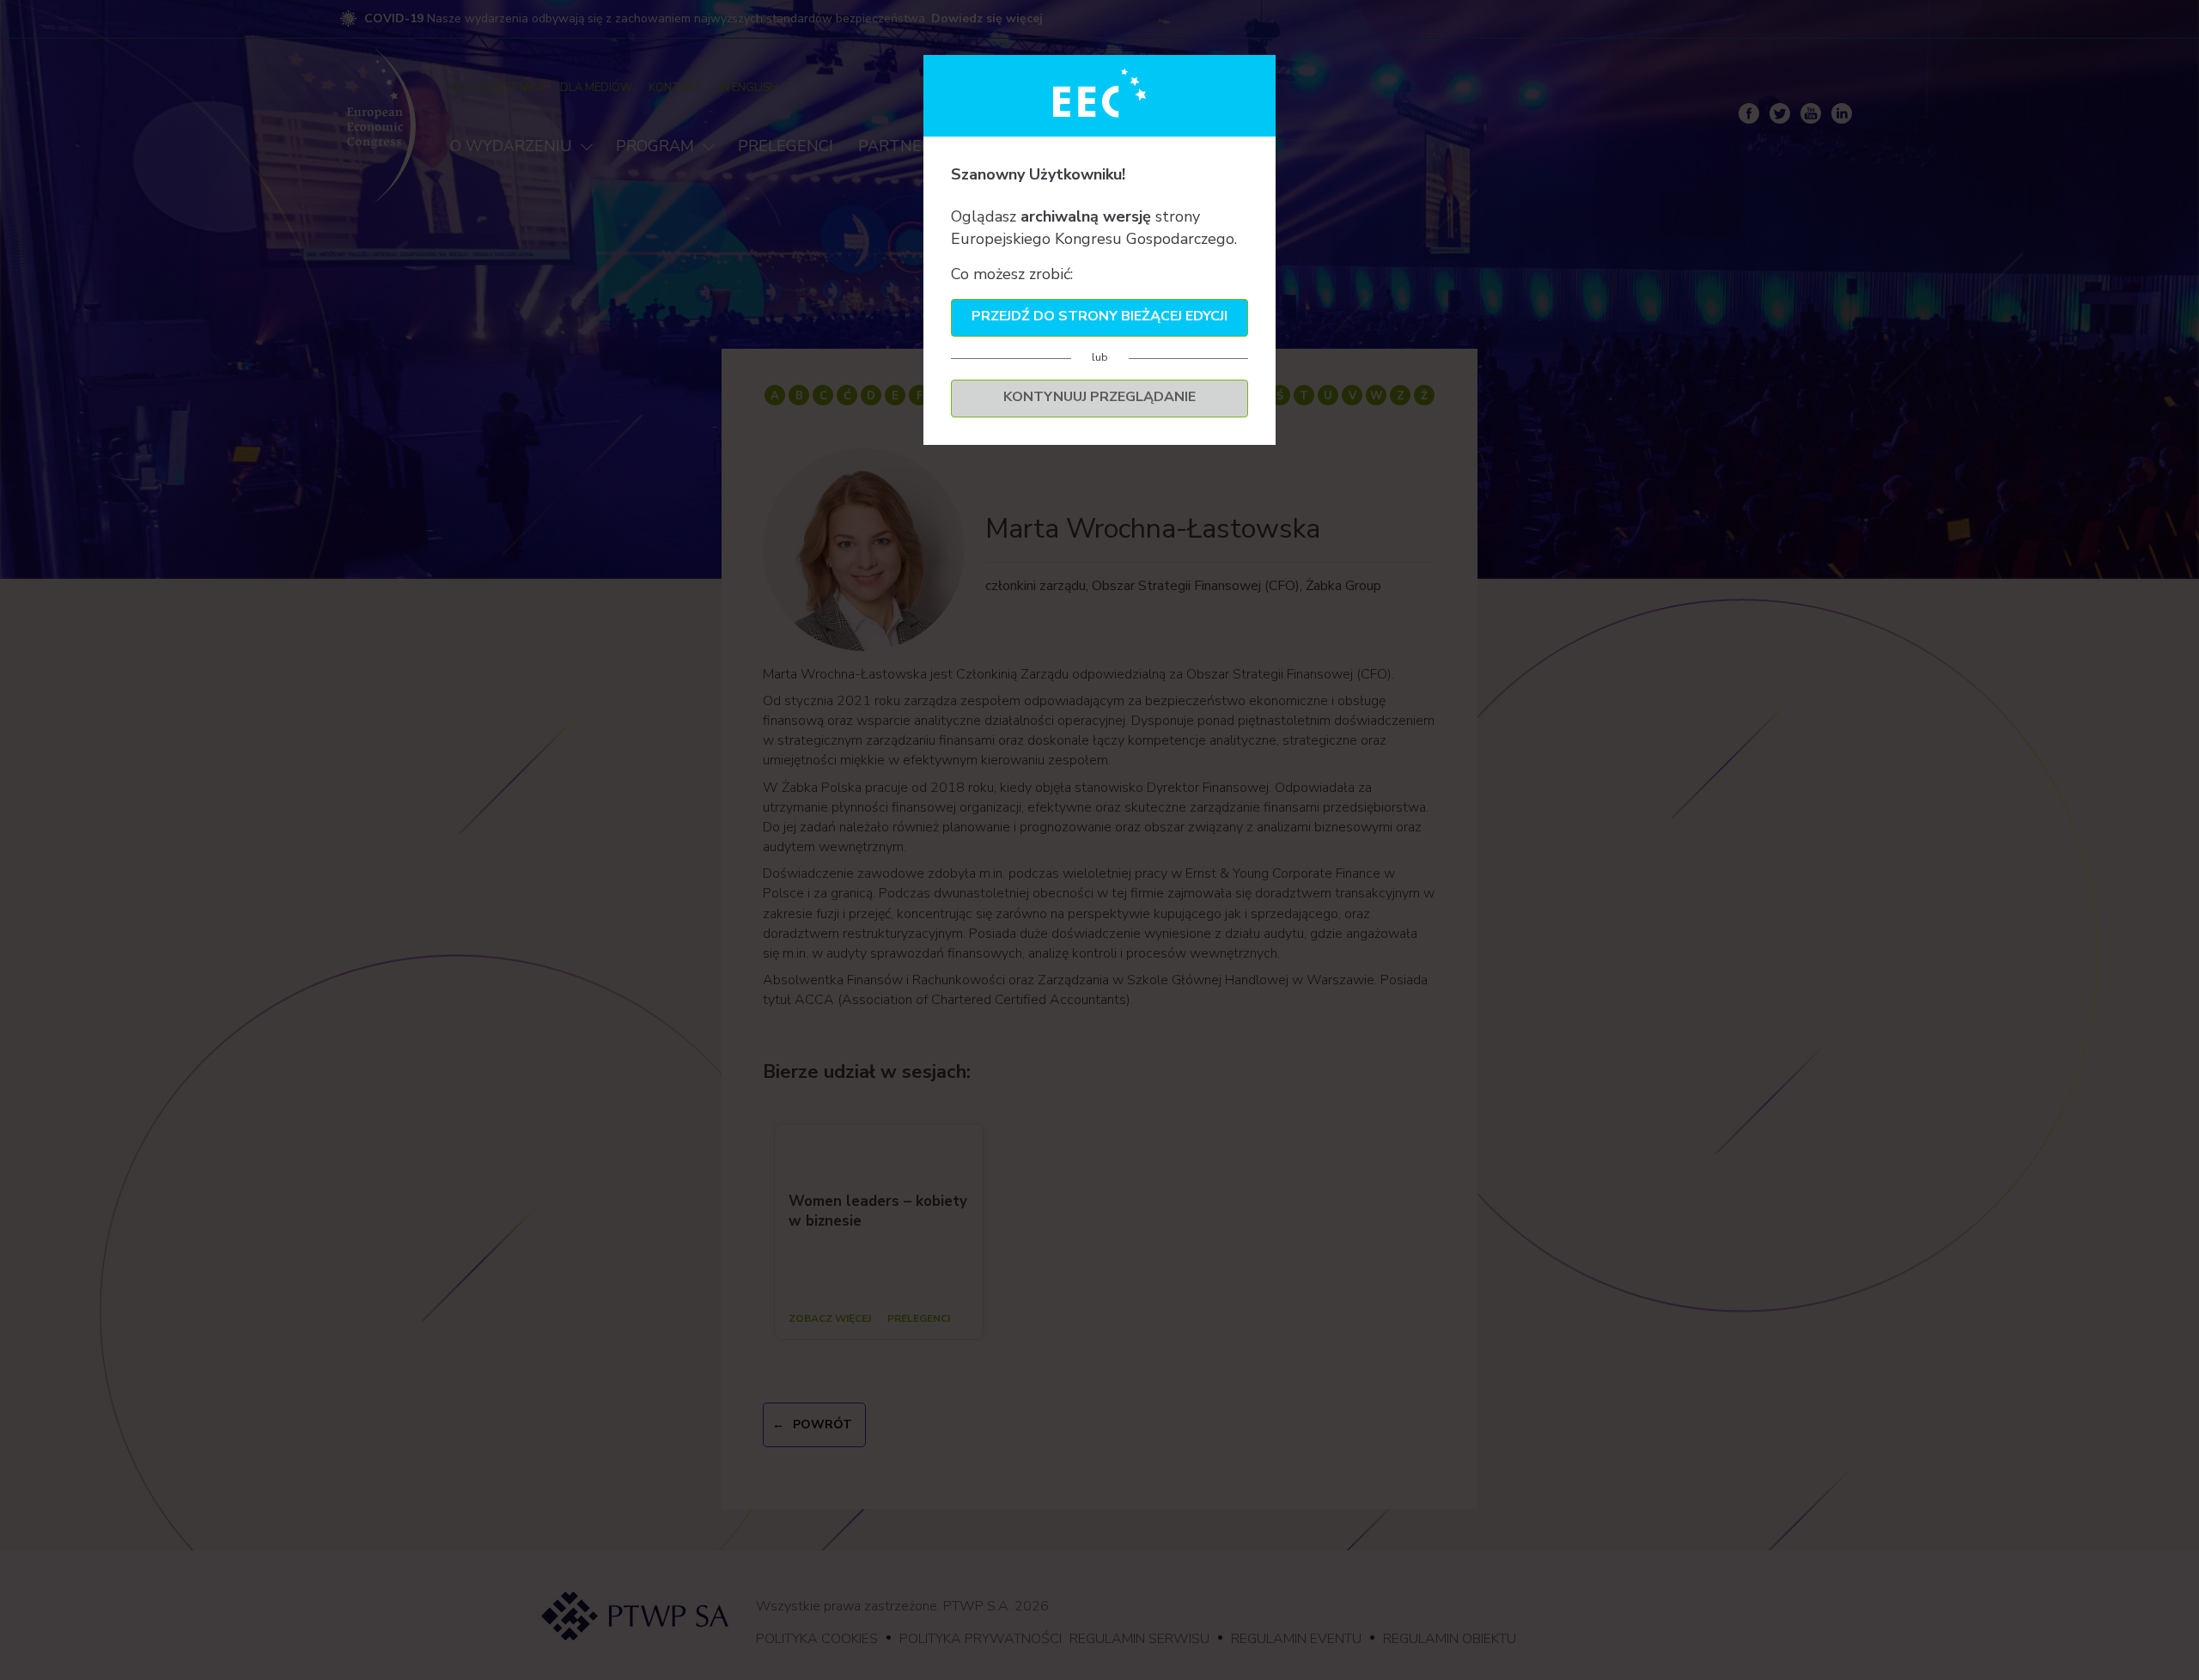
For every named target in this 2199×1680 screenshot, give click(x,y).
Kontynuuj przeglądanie (1099, 397)
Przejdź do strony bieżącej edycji (1099, 316)
